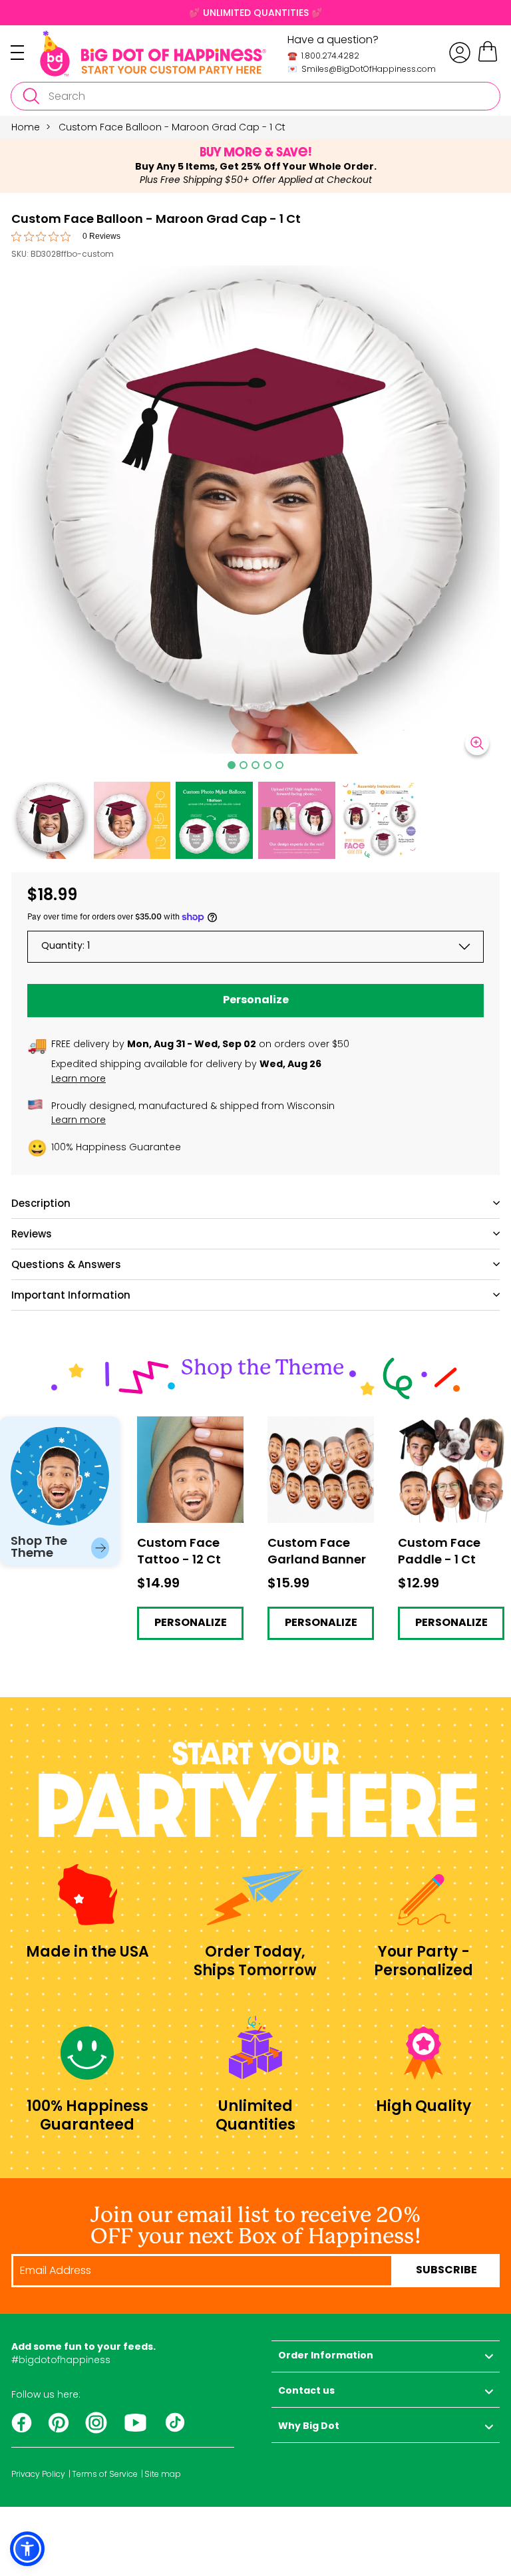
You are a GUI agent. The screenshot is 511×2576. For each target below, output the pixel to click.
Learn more (79, 1078)
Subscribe (446, 2271)
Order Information (326, 2356)
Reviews (32, 1234)
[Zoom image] (477, 743)
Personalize (256, 1001)
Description (41, 1203)
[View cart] (488, 60)
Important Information (71, 1295)
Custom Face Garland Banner (321, 1427)
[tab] (232, 765)
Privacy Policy (38, 2474)
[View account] (460, 53)
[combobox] (255, 96)
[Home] (153, 54)
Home (26, 127)
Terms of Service (105, 2474)
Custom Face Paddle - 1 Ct (448, 1427)
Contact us (306, 2391)
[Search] (31, 96)
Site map (163, 2474)
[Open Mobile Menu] (25, 53)
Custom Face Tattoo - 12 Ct (190, 1427)
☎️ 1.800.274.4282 (323, 56)
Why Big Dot (309, 2427)
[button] (50, 820)
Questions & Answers (66, 1264)
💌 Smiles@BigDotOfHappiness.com (362, 69)
